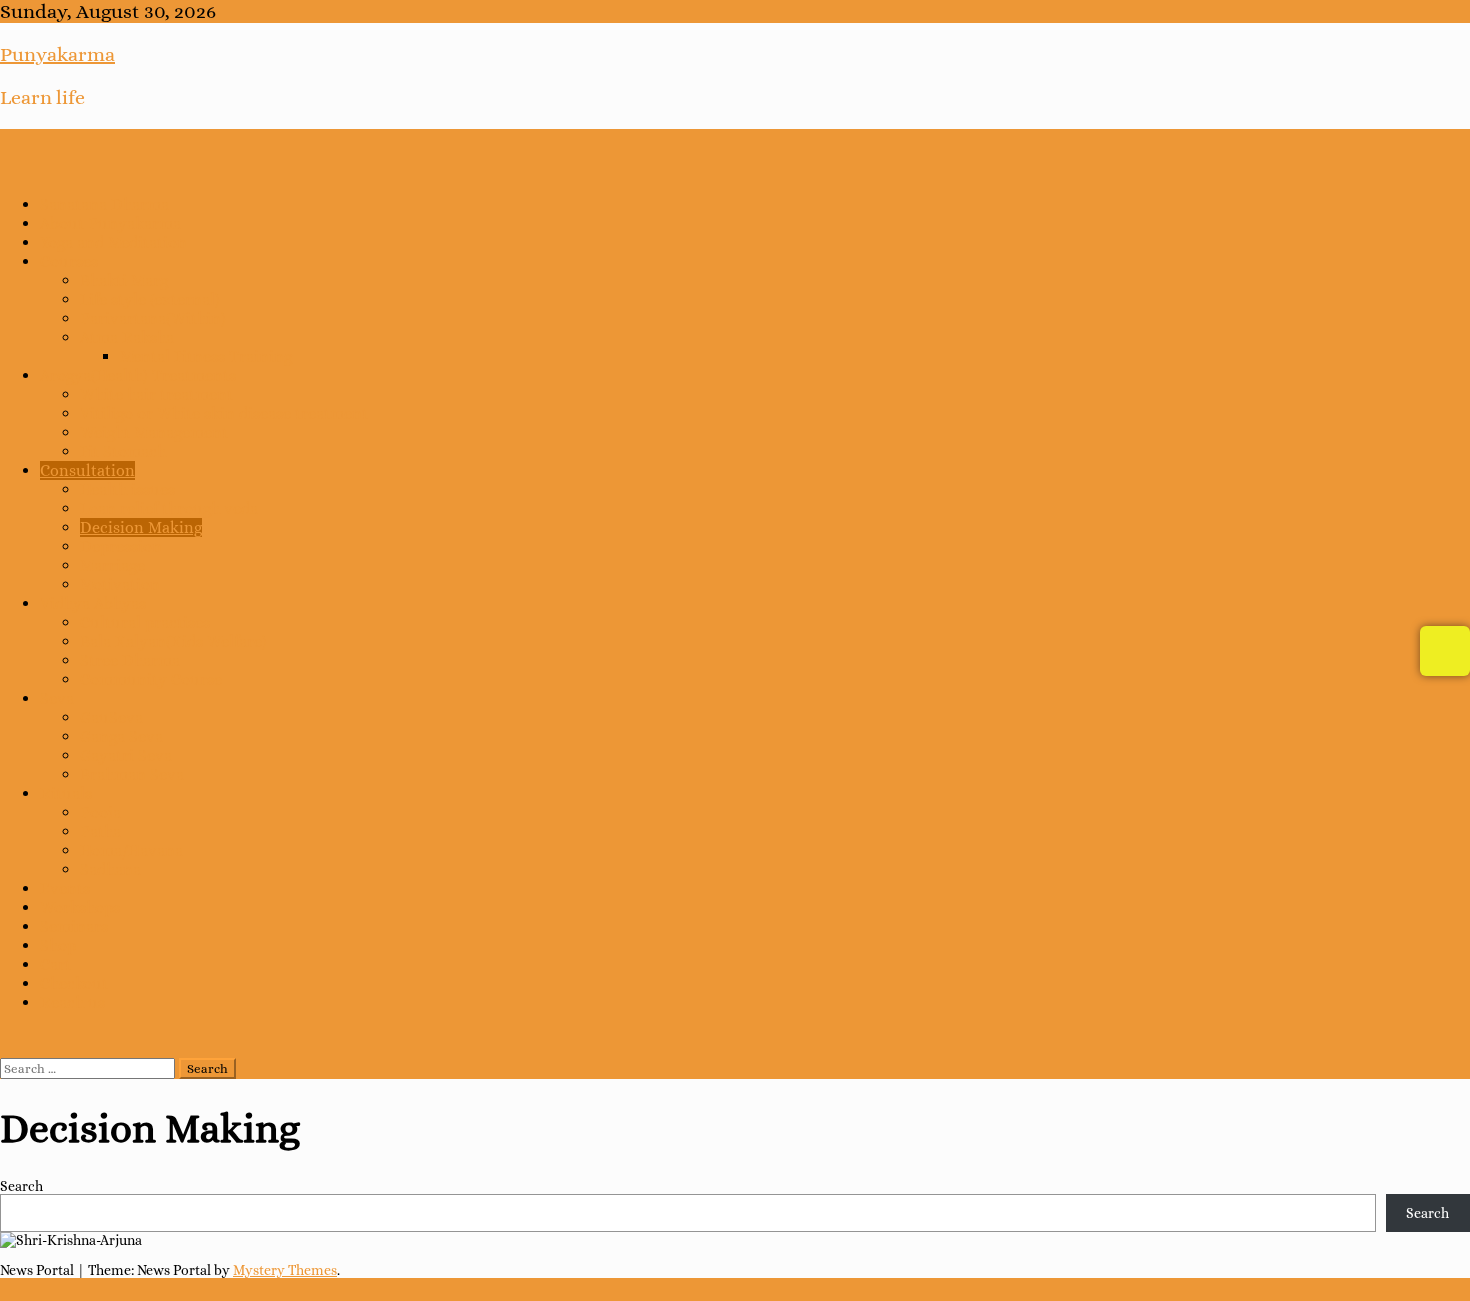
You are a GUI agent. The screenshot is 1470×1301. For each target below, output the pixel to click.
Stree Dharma (130, 660)
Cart (55, 964)
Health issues (127, 489)
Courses (69, 261)
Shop (58, 945)
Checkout (74, 983)
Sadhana (110, 869)
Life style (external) (150, 299)
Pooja (100, 812)
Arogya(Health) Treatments (138, 375)
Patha (100, 831)
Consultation (87, 470)
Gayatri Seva (126, 755)
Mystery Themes (285, 1270)
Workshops (80, 907)
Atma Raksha (127, 337)
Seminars (74, 926)
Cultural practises (145, 622)
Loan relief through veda (169, 508)
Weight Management (154, 432)
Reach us (72, 1002)
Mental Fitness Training (206, 356)
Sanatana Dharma (104, 204)
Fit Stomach (123, 451)
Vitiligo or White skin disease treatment (224, 413)
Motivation (120, 584)
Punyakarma (57, 54)
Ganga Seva (121, 736)
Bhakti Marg (124, 280)
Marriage (112, 565)
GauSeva (111, 717)
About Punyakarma (110, 223)
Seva (57, 698)
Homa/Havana (131, 850)
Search (21, 1186)
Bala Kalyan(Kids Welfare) (173, 641)
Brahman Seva (132, 774)
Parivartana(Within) (153, 318)
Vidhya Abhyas (93, 603)
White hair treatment (156, 394)
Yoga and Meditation (113, 242)
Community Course (151, 679)
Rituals (66, 793)
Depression (121, 546)
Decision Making (141, 527)
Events (65, 888)
